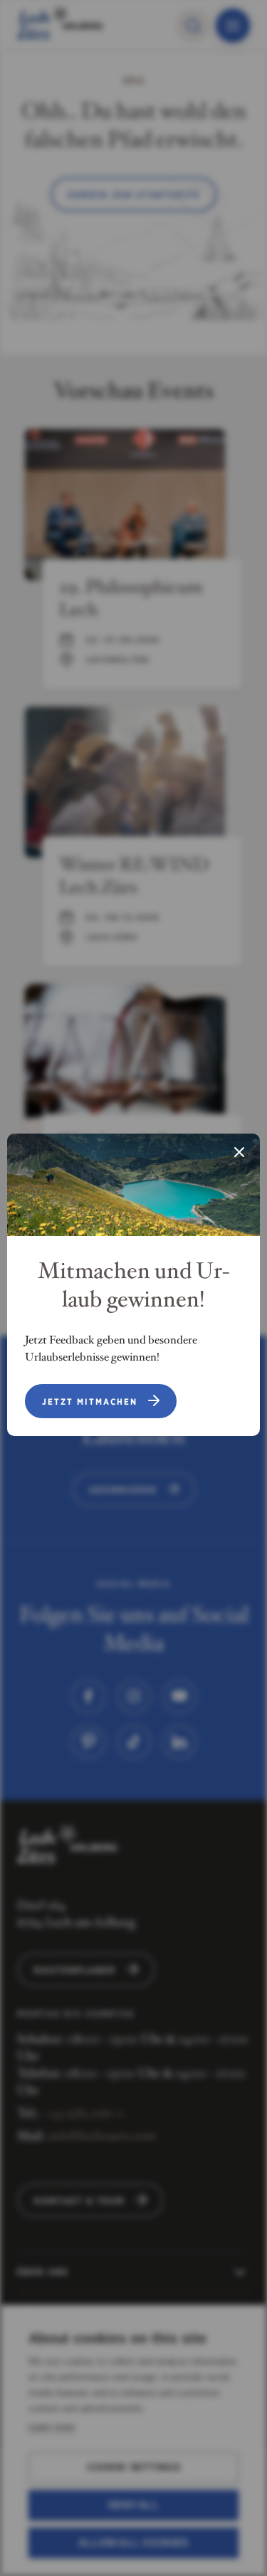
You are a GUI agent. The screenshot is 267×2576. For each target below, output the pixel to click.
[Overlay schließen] (239, 1154)
